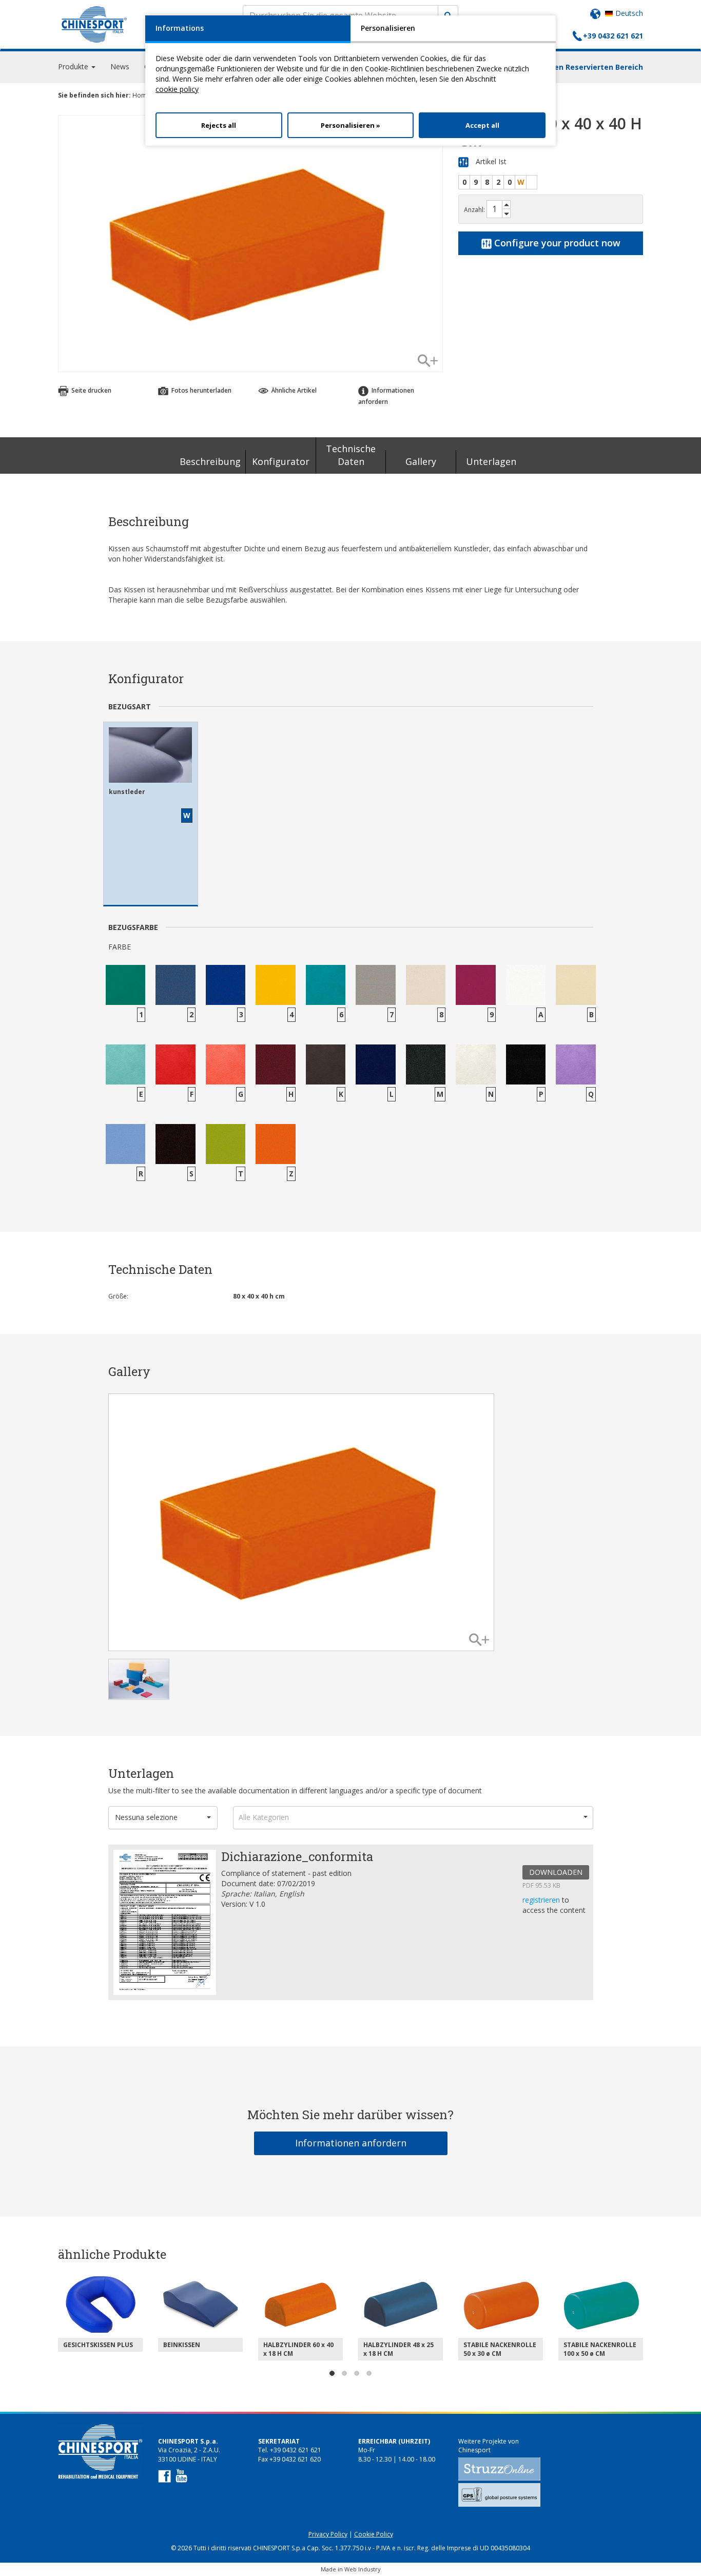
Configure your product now (556, 243)
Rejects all (219, 125)
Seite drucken (91, 390)
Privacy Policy (328, 2534)
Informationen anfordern (351, 2143)
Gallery (421, 461)
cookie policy (177, 89)
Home (141, 95)
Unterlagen (491, 461)
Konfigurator (281, 461)
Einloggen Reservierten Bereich (585, 67)
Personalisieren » (350, 125)
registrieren (542, 1900)
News (120, 66)
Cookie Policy (374, 2534)
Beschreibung (210, 461)
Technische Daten (351, 455)
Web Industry (363, 2569)
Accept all (482, 125)
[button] (163, 1818)
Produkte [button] (74, 66)
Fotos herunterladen (201, 390)
